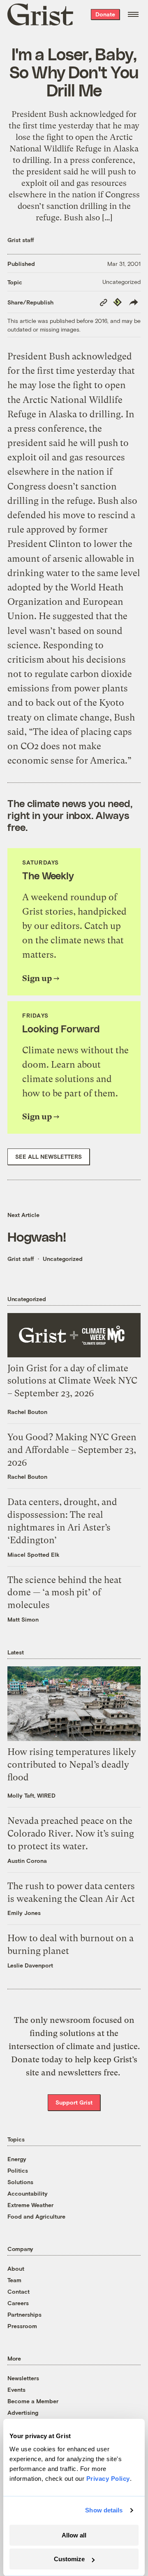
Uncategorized (121, 282)
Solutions (20, 2182)
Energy (17, 2159)
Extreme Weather (30, 2205)
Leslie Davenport (30, 1965)
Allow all (74, 2535)
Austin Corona (27, 1861)
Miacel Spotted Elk (34, 1555)
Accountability (28, 2193)
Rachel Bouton (27, 1412)
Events (16, 2390)
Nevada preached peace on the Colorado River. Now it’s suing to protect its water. (71, 1834)
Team (14, 2280)
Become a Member (33, 2401)
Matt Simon (23, 1619)
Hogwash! (37, 1236)
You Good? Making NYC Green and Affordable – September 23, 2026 (72, 1450)
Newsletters (23, 2378)
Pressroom (22, 2326)
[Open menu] (133, 14)
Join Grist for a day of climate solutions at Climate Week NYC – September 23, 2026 (72, 1381)
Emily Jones (24, 1913)
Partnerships (24, 2314)
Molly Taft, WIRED (31, 1795)
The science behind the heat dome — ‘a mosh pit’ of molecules (65, 1593)
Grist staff (21, 240)
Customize (69, 2559)
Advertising (23, 2412)
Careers (18, 2303)
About (16, 2268)
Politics (18, 2170)
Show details (104, 2510)
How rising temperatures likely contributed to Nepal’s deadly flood (72, 1765)
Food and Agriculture (36, 2216)
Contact (18, 2291)
